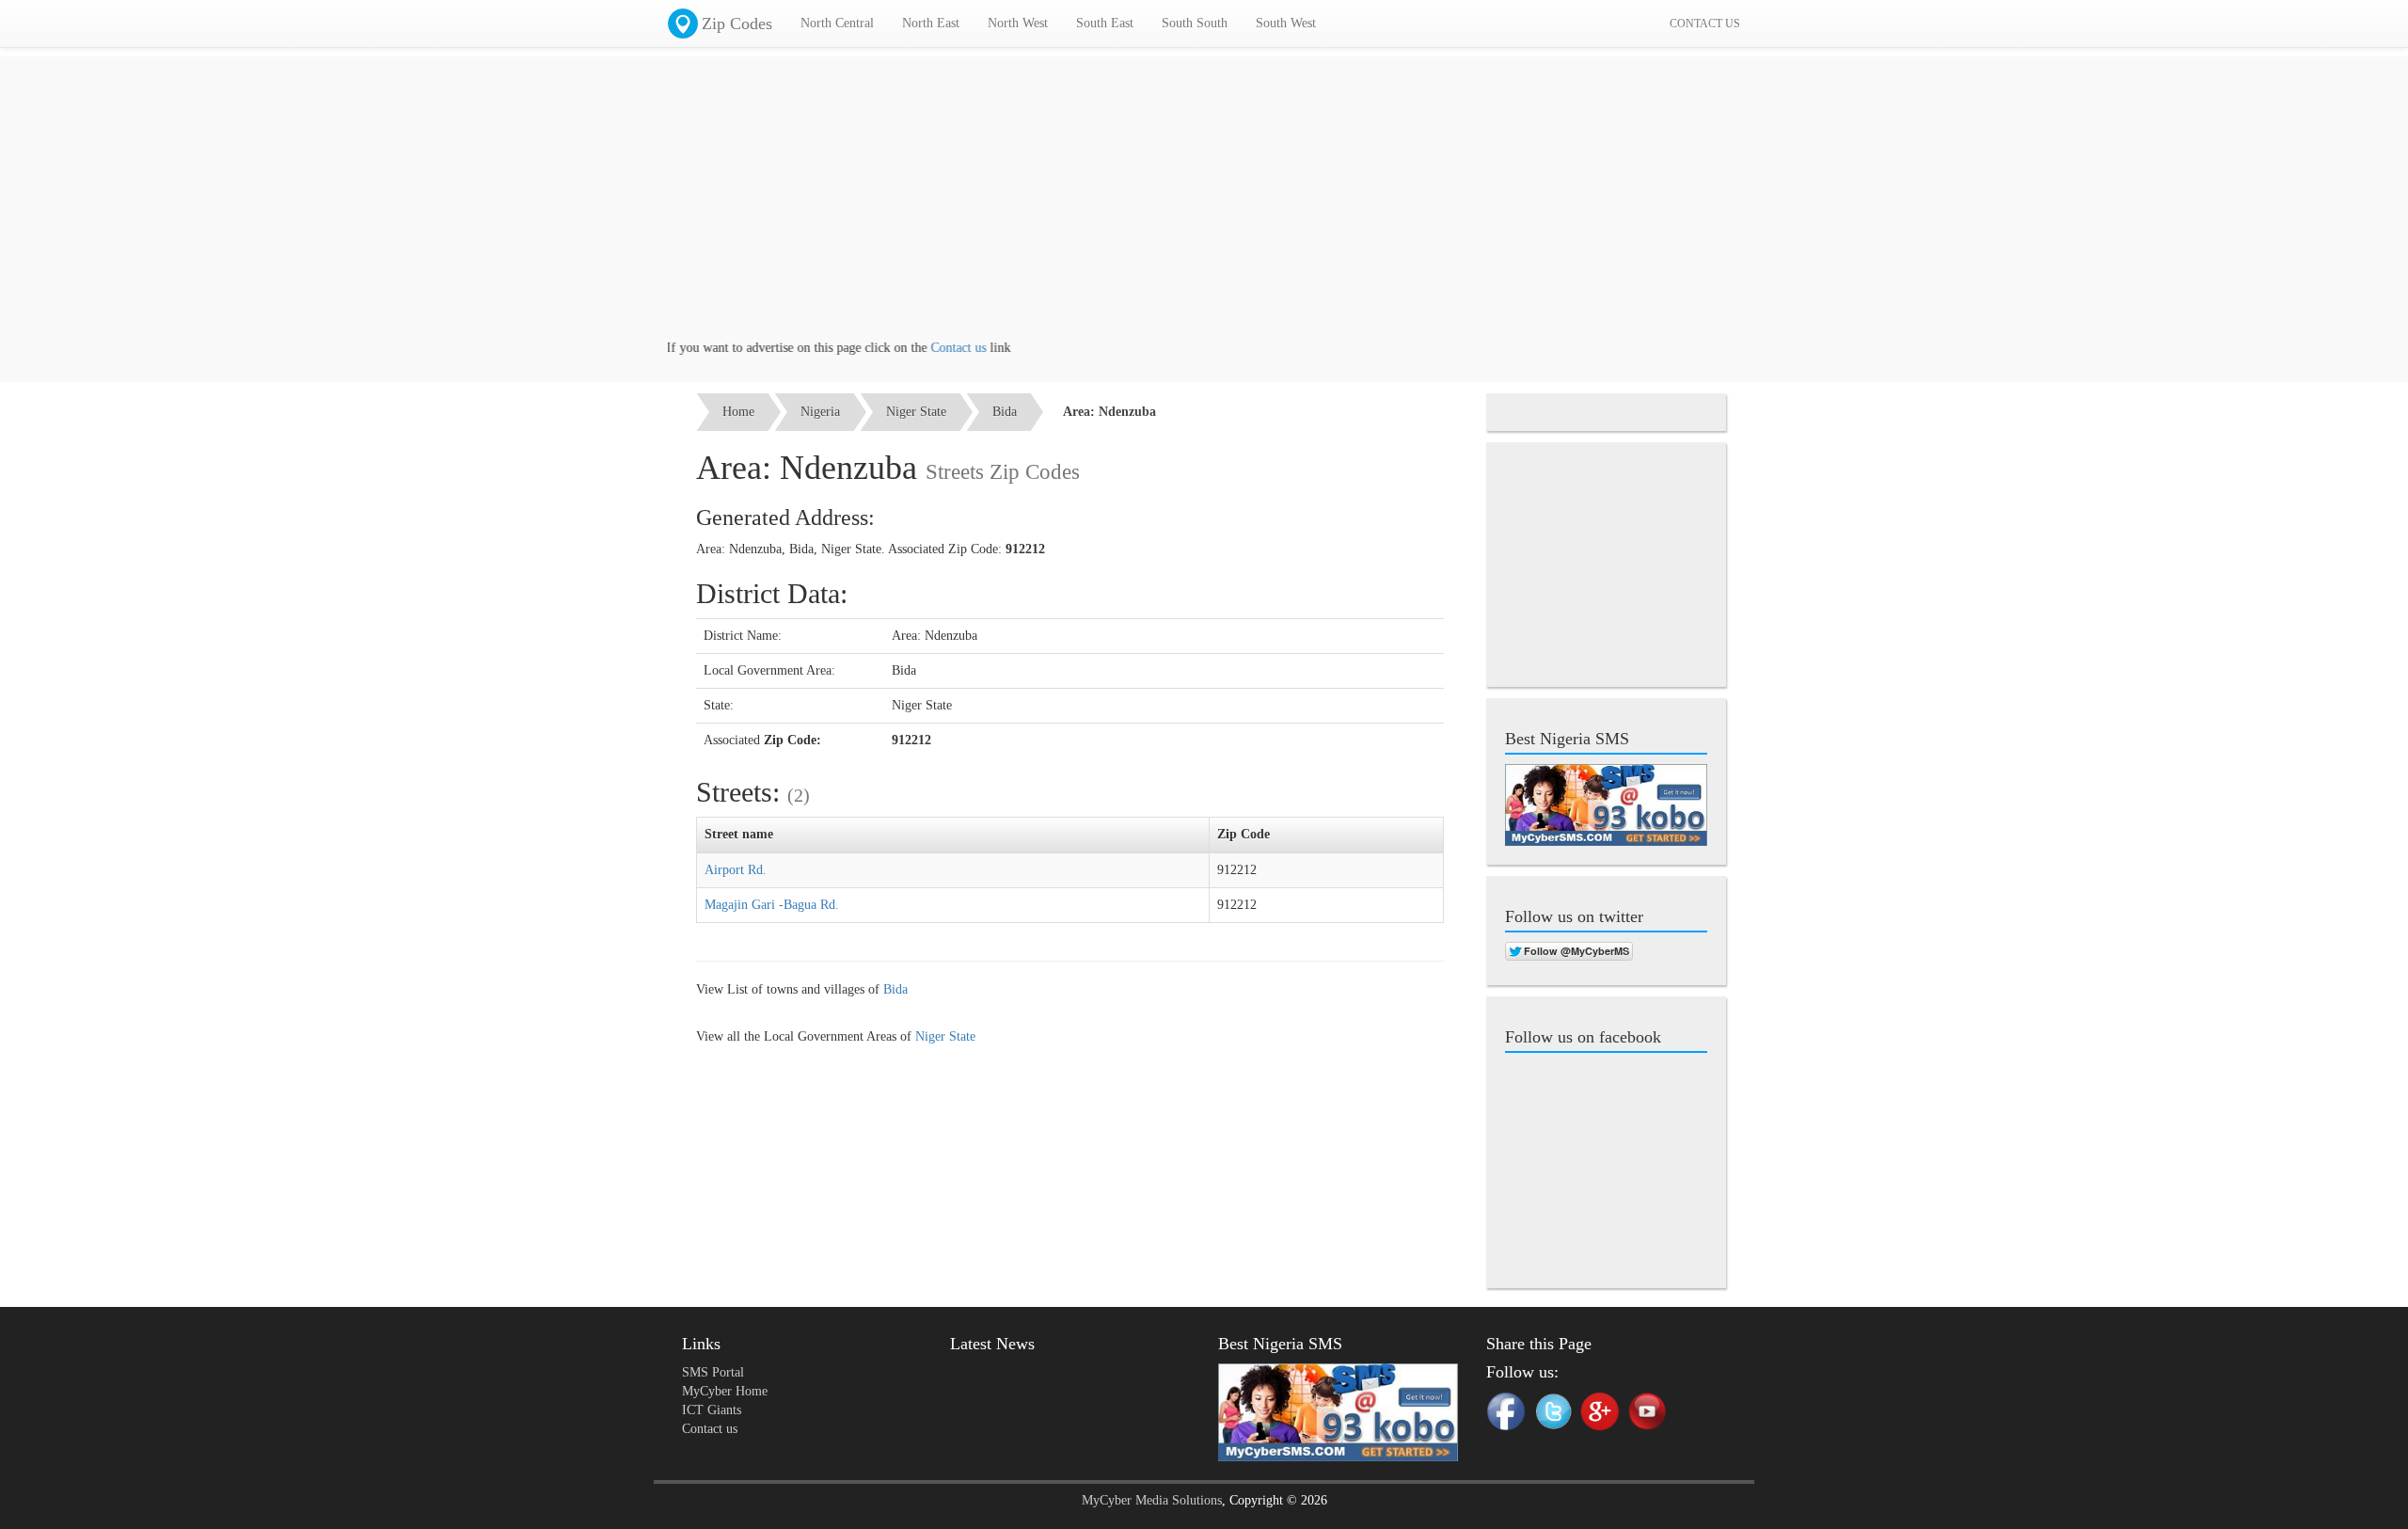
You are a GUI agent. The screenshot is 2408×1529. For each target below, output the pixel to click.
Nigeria (820, 412)
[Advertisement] (1204, 207)
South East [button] (1105, 23)
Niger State (916, 412)
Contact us (924, 348)
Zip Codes (737, 24)
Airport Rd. (736, 870)
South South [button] (1195, 23)
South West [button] (1286, 23)
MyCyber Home (725, 1391)
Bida (1005, 412)
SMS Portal (713, 1372)
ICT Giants (712, 1410)
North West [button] (1018, 23)
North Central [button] (837, 23)
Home (738, 412)
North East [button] (931, 23)
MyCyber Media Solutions (1152, 1500)
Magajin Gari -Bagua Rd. (772, 905)
